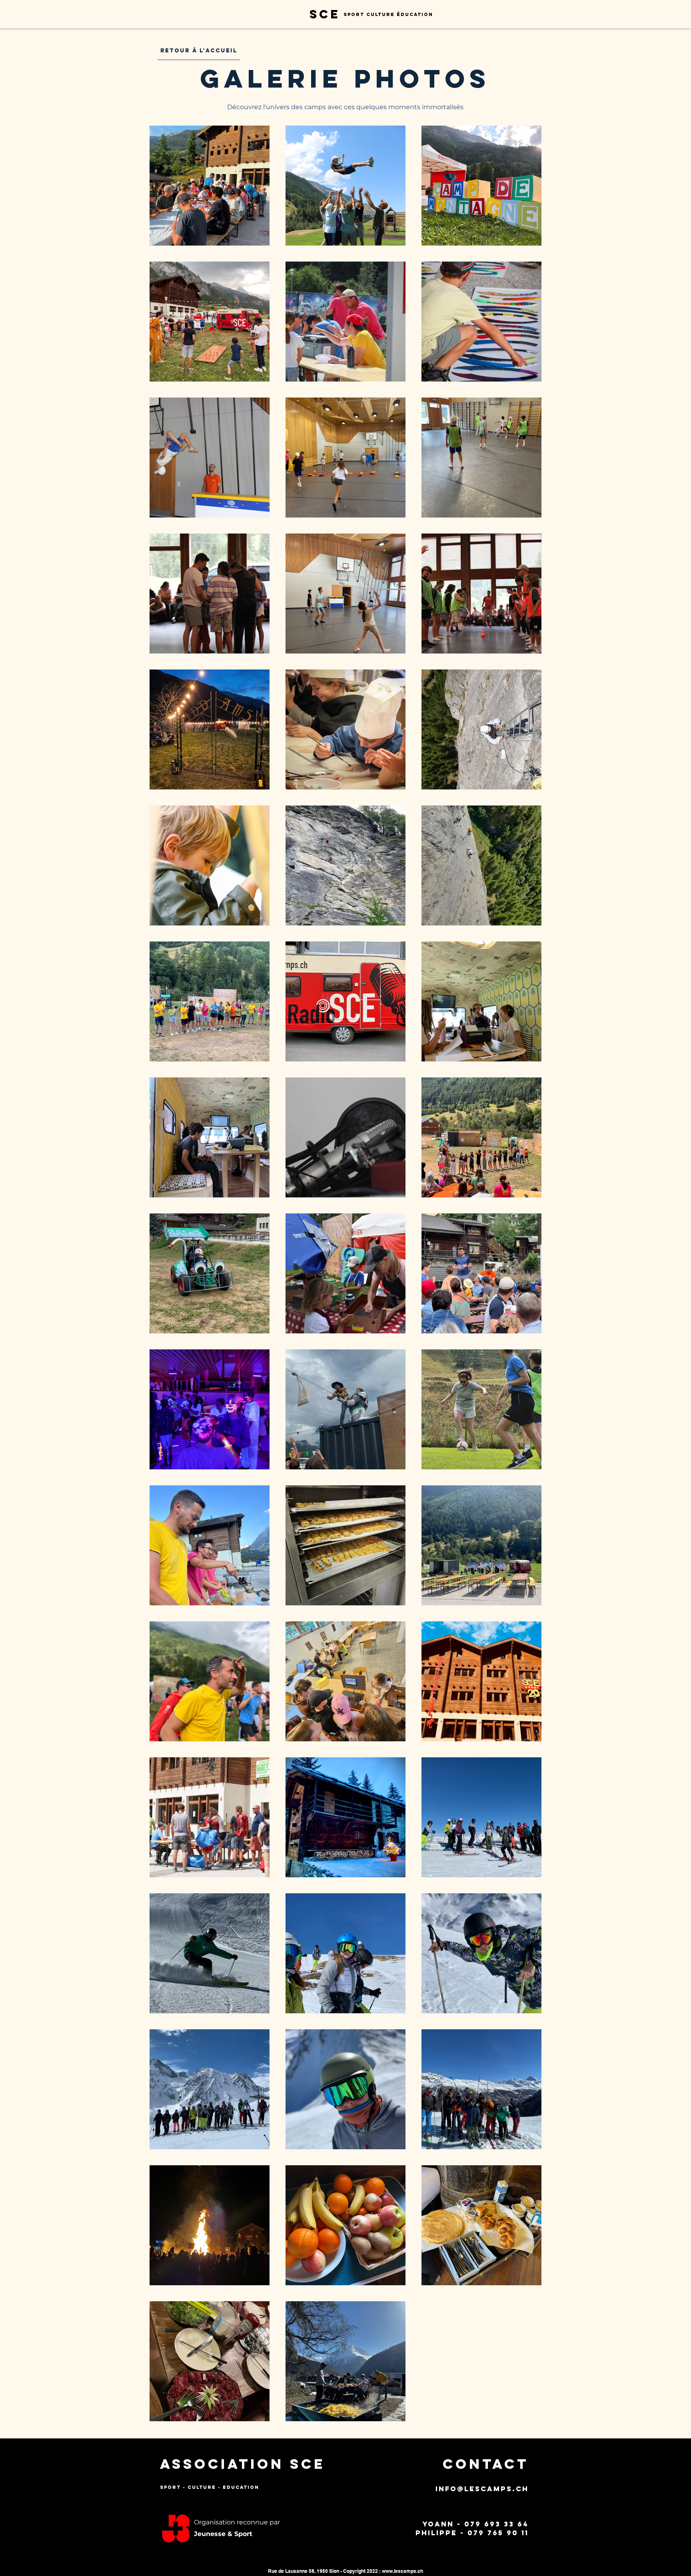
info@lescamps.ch (482, 2489)
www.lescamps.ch (402, 2571)
